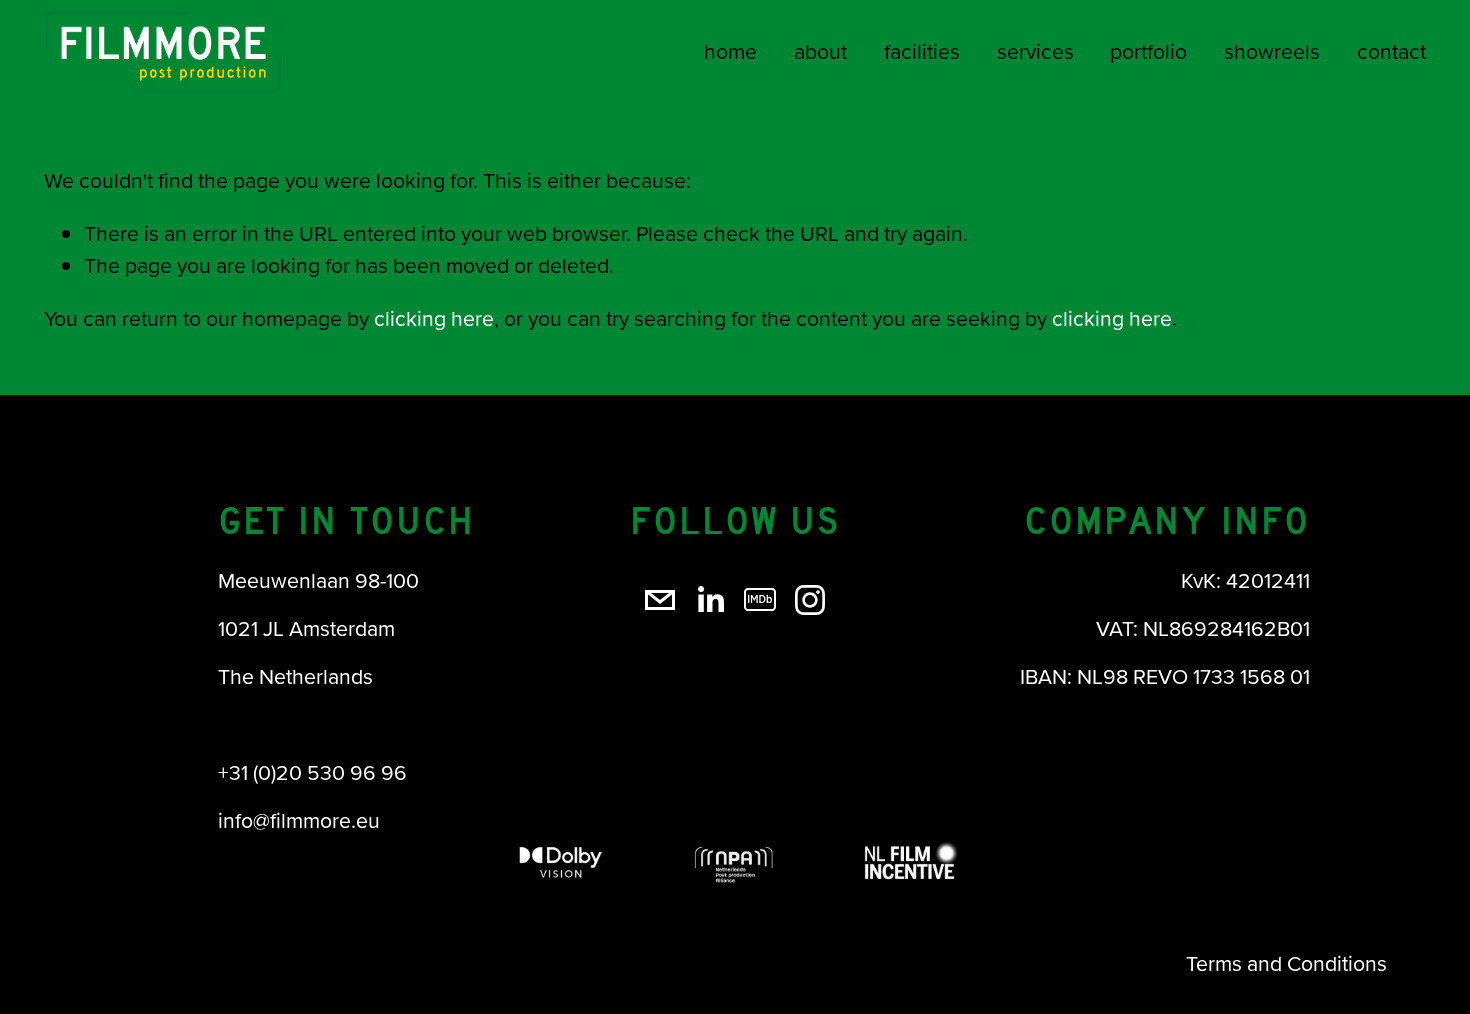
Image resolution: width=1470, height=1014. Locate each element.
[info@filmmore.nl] (660, 600)
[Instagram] (810, 600)
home (730, 51)
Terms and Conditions (1286, 963)
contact (1391, 51)
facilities (922, 51)
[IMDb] (760, 600)
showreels (1272, 51)
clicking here (434, 318)
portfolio (1148, 51)
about (820, 51)
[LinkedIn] (710, 600)
